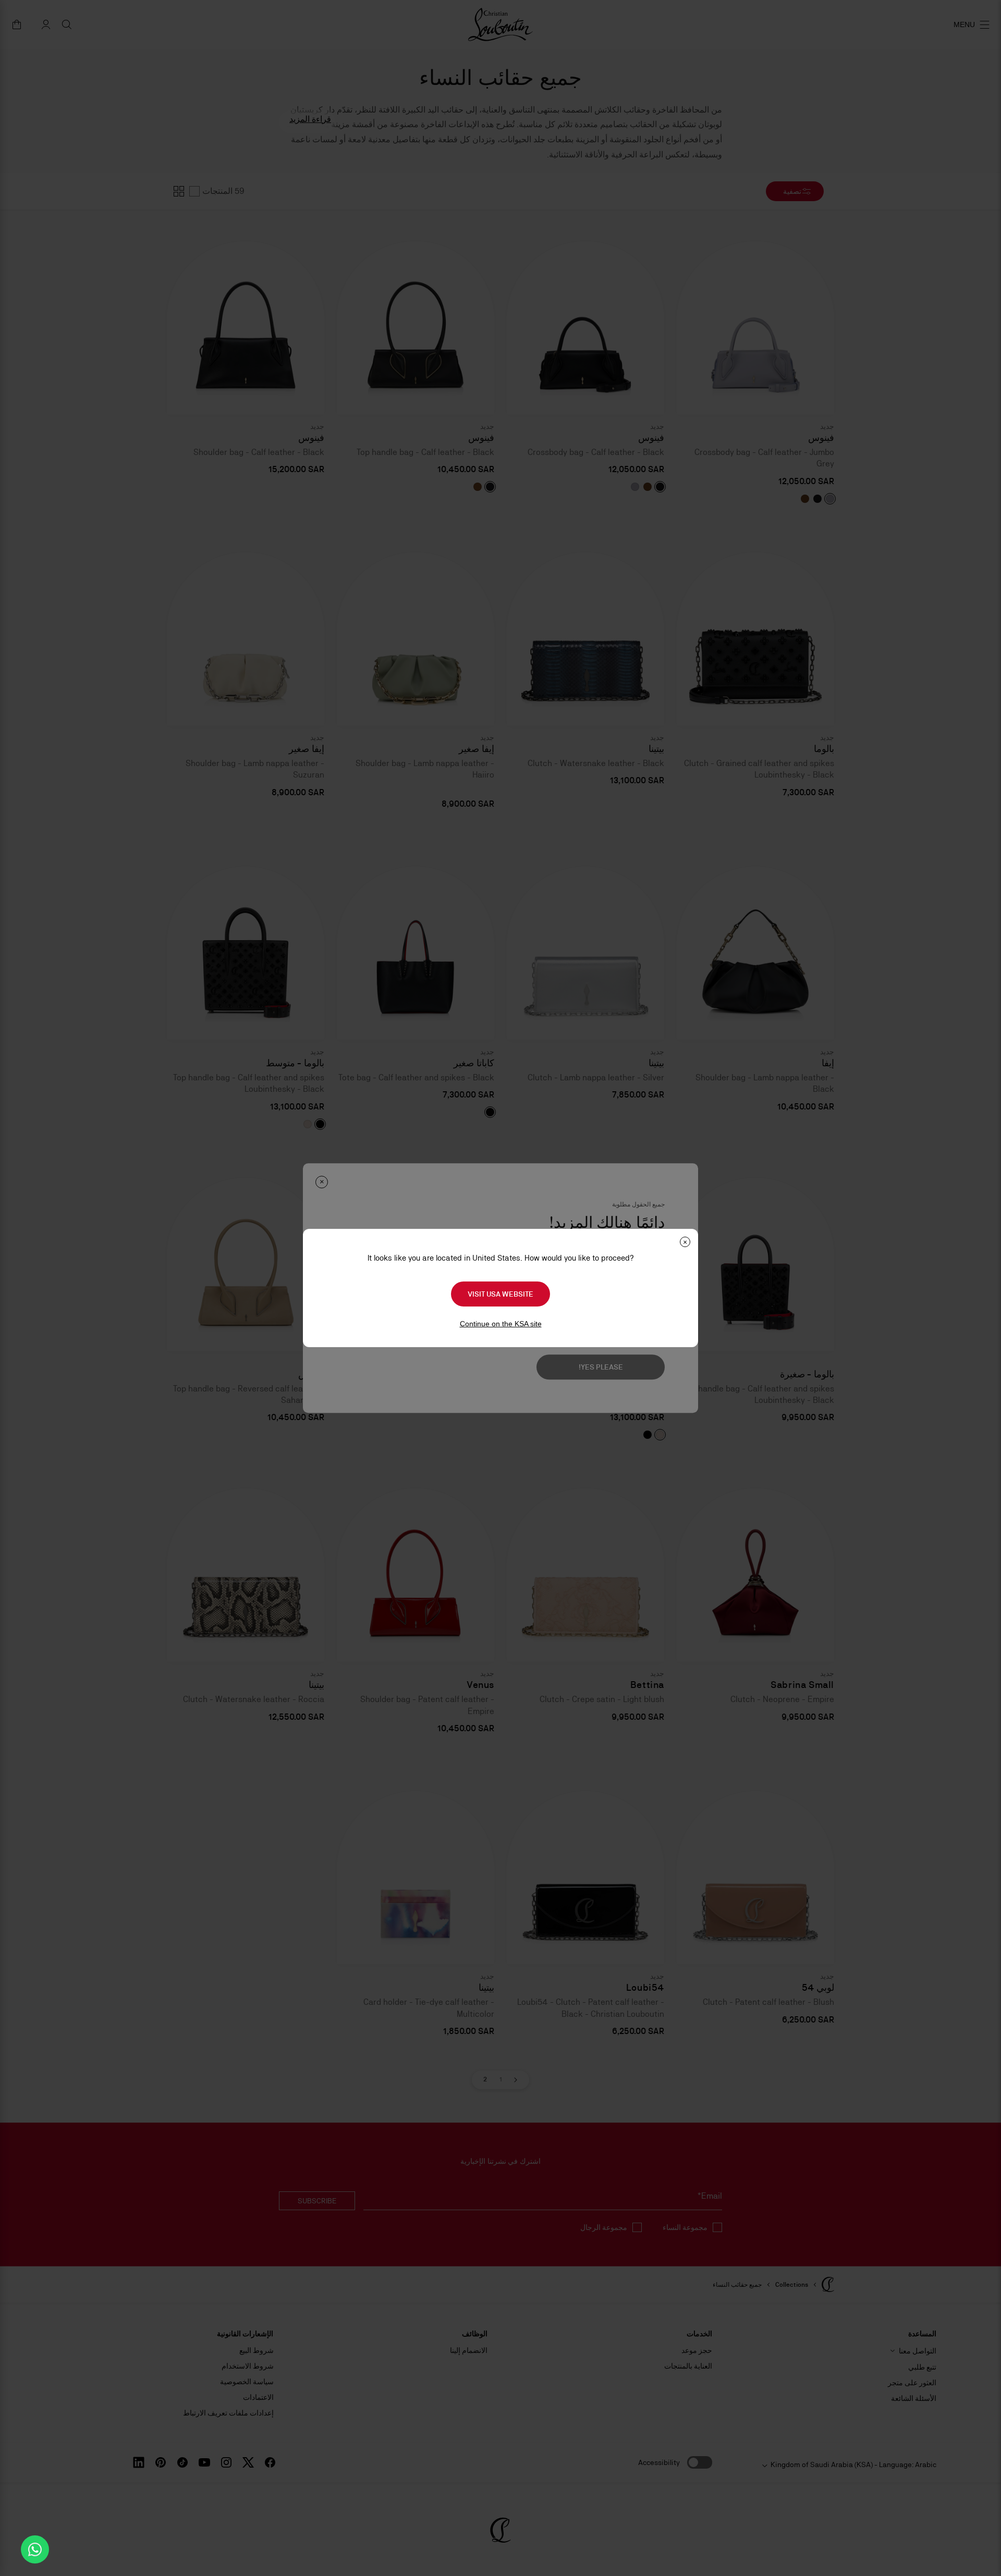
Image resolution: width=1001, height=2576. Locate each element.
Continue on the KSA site (501, 1324)
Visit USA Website (500, 1294)
